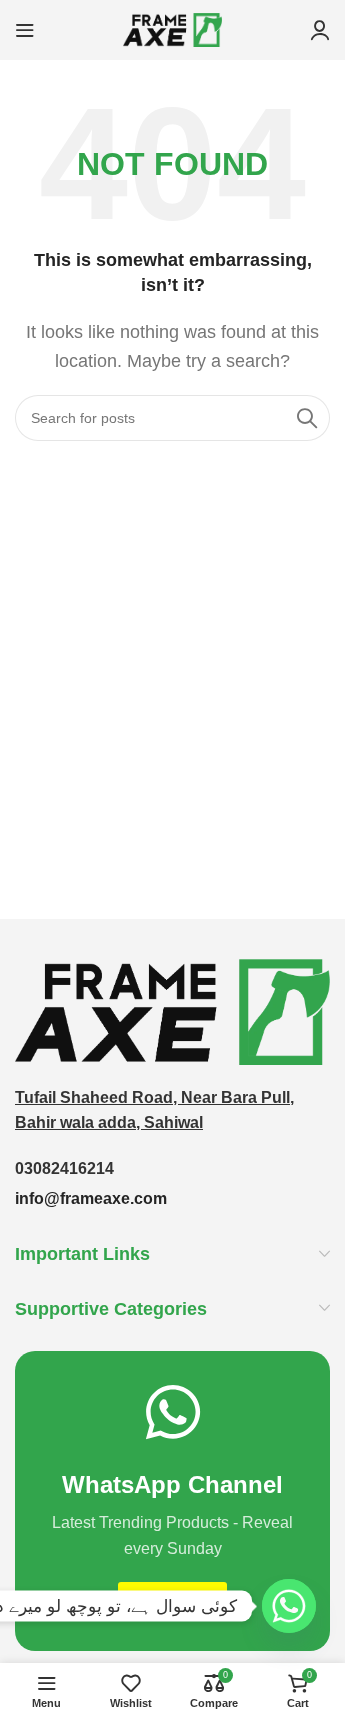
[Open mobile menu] (25, 30)
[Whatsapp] (289, 1606)
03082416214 (64, 1168)
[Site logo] (173, 28)
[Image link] (172, 1010)
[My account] (320, 30)
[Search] (307, 418)
